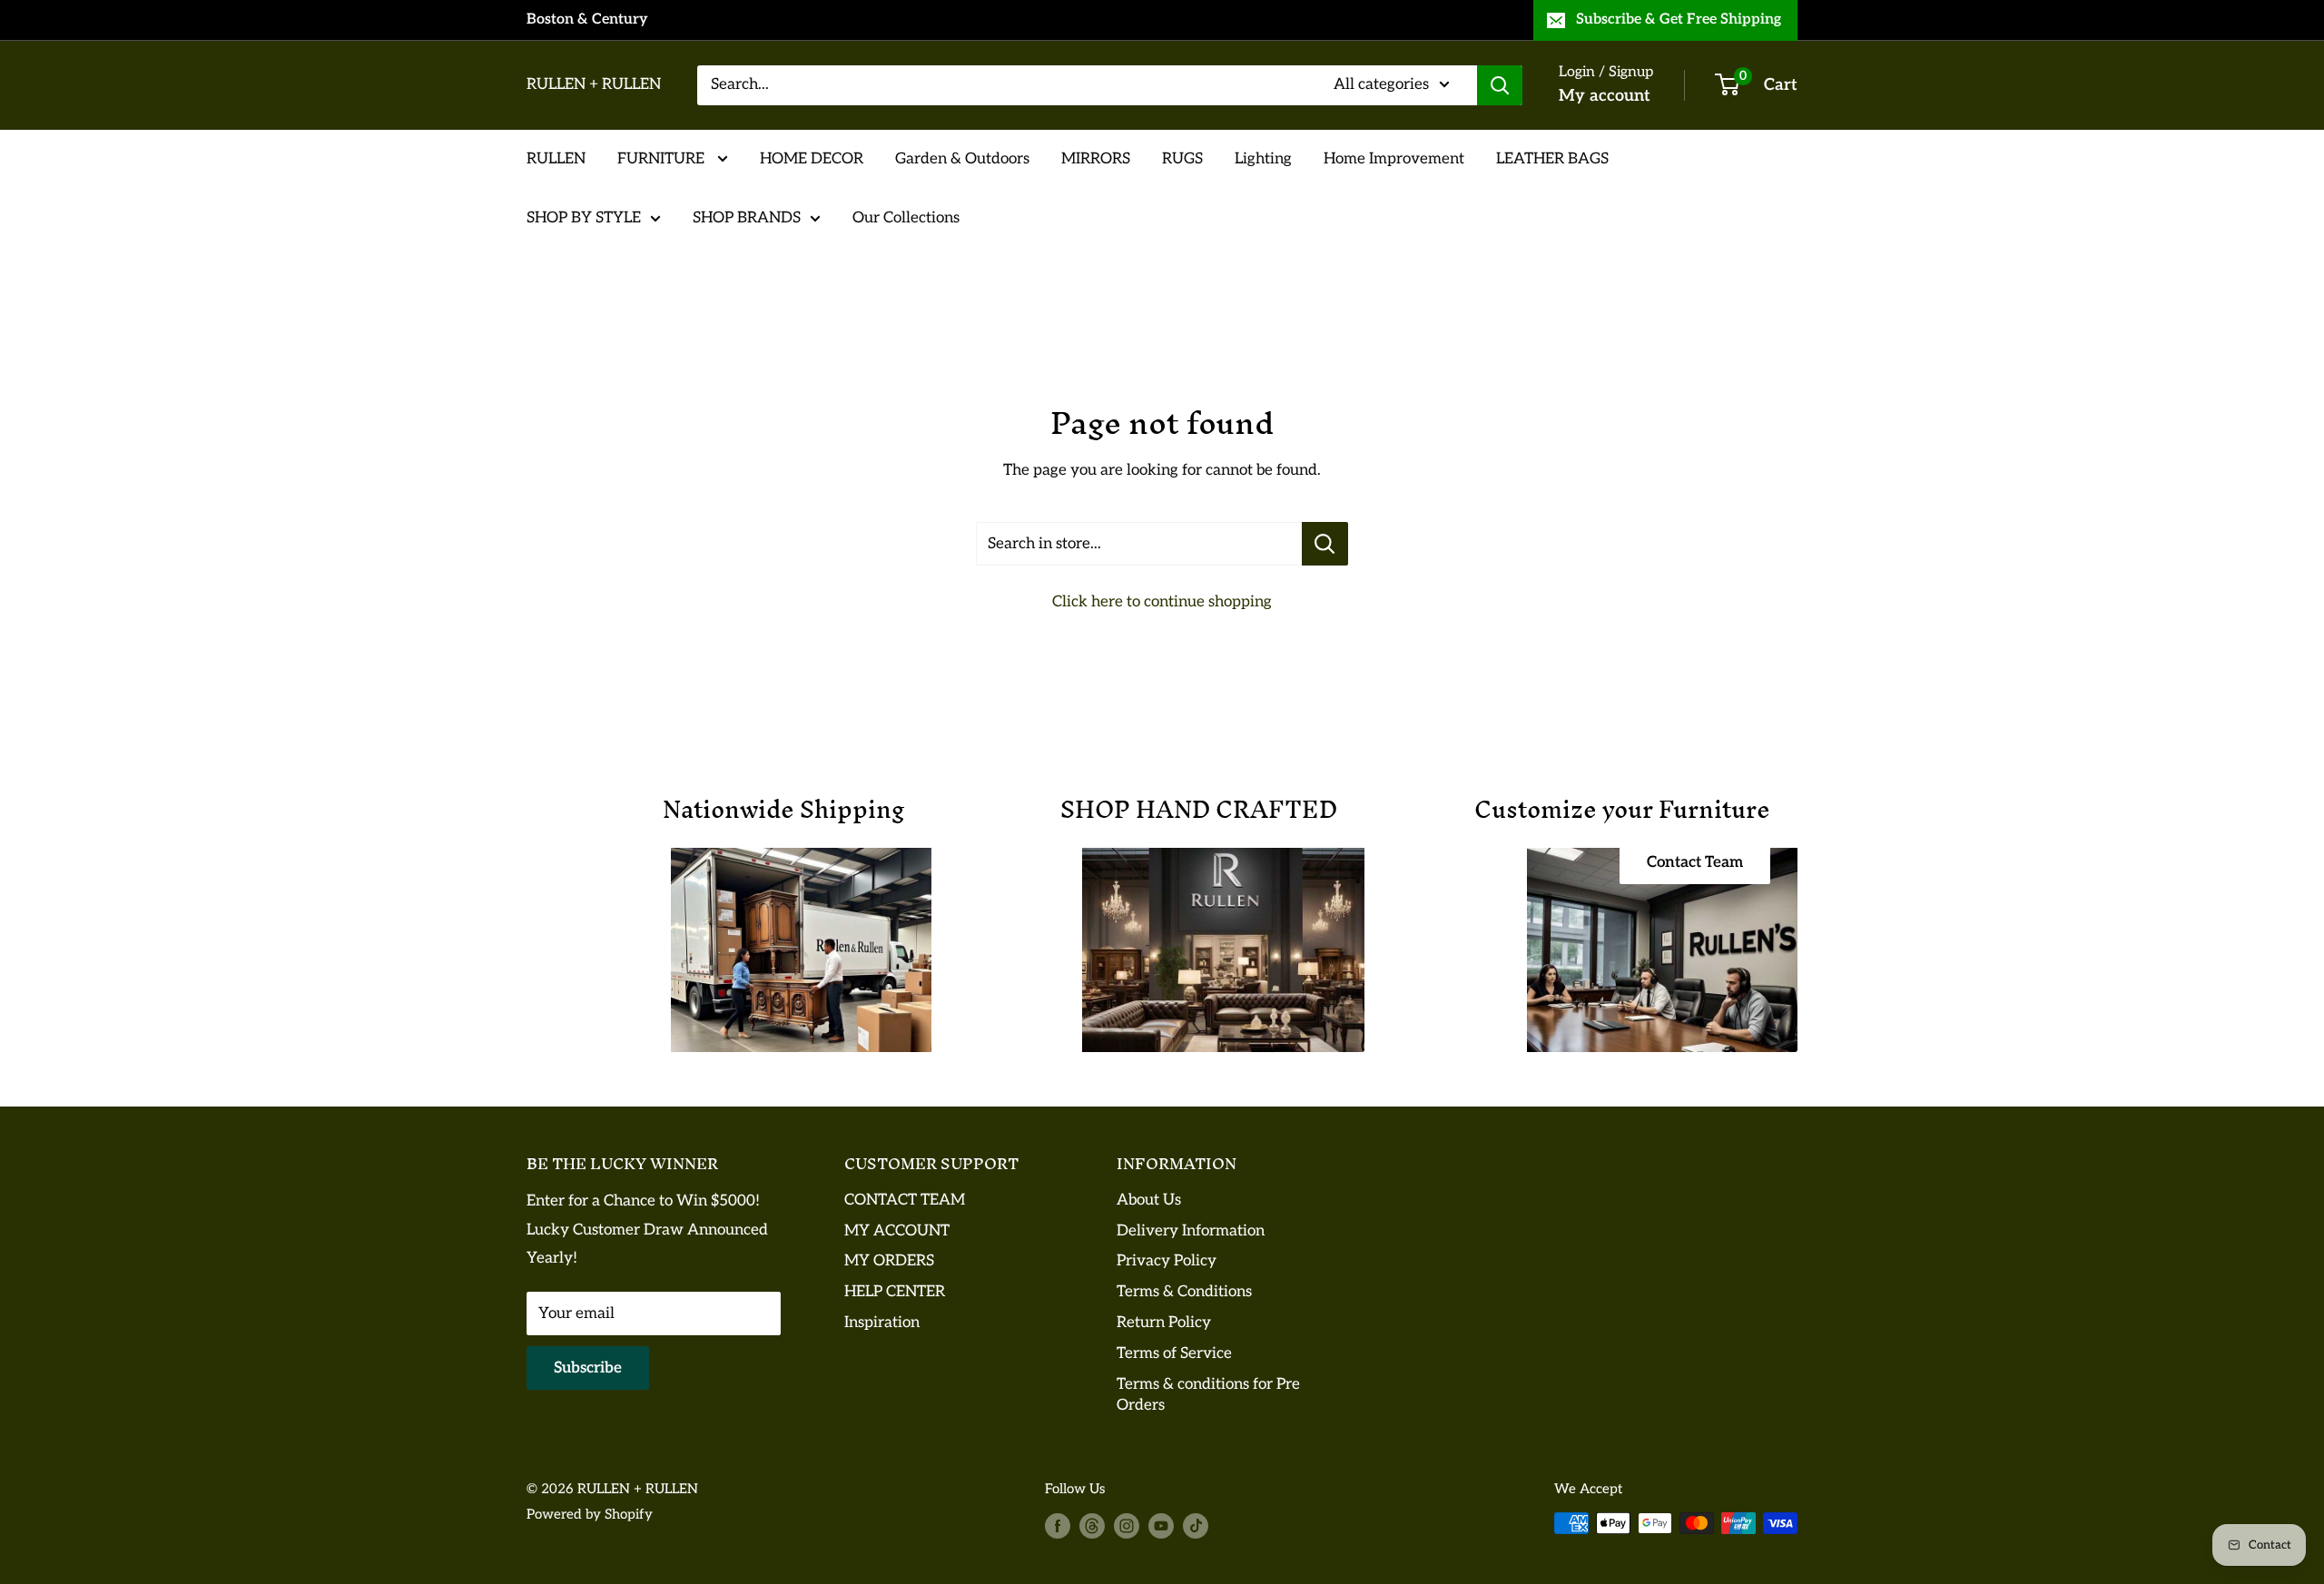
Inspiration (882, 1323)
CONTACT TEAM (905, 1200)
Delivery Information (1191, 1231)
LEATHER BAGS (1552, 158)
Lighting (1263, 158)
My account (1605, 96)
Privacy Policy (1167, 1261)
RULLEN (556, 158)
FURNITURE (663, 158)
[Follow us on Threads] (1092, 1525)
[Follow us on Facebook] (1058, 1525)
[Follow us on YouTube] (1161, 1525)
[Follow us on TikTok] (1196, 1525)
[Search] (1500, 85)
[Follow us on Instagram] (1127, 1525)
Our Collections (906, 218)
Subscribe (588, 1368)
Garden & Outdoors (962, 158)
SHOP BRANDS (747, 218)
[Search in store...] (1325, 544)
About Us (1149, 1200)
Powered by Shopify (590, 1514)
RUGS (1182, 158)
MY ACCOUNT (897, 1231)
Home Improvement (1394, 158)
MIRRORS (1096, 158)
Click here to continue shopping (1162, 602)
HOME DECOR (812, 158)
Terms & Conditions (1184, 1292)
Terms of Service (1174, 1353)
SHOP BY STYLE (584, 218)
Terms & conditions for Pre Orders (1208, 1395)
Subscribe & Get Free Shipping (1679, 20)
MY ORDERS (889, 1261)
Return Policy (1164, 1323)
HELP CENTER (895, 1292)
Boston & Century (587, 20)
